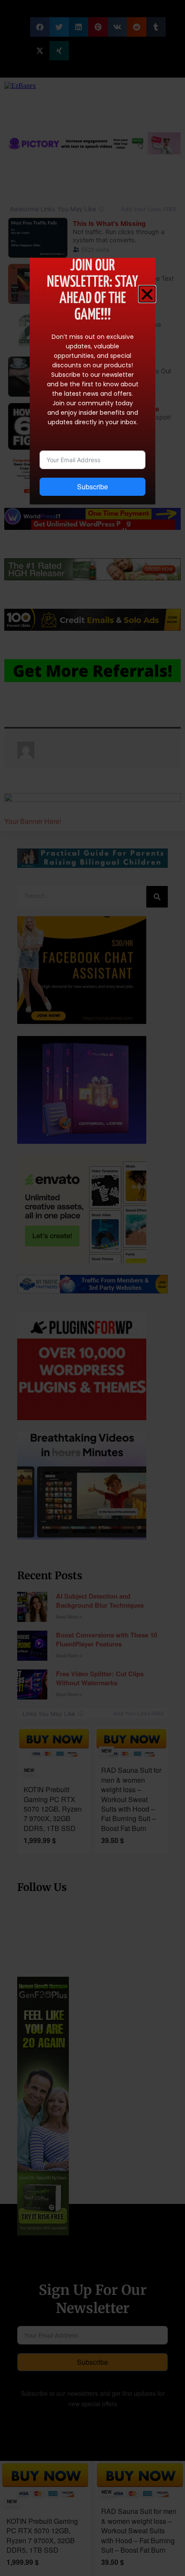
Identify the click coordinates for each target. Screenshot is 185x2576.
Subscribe (92, 487)
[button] (147, 294)
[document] (92, 1288)
